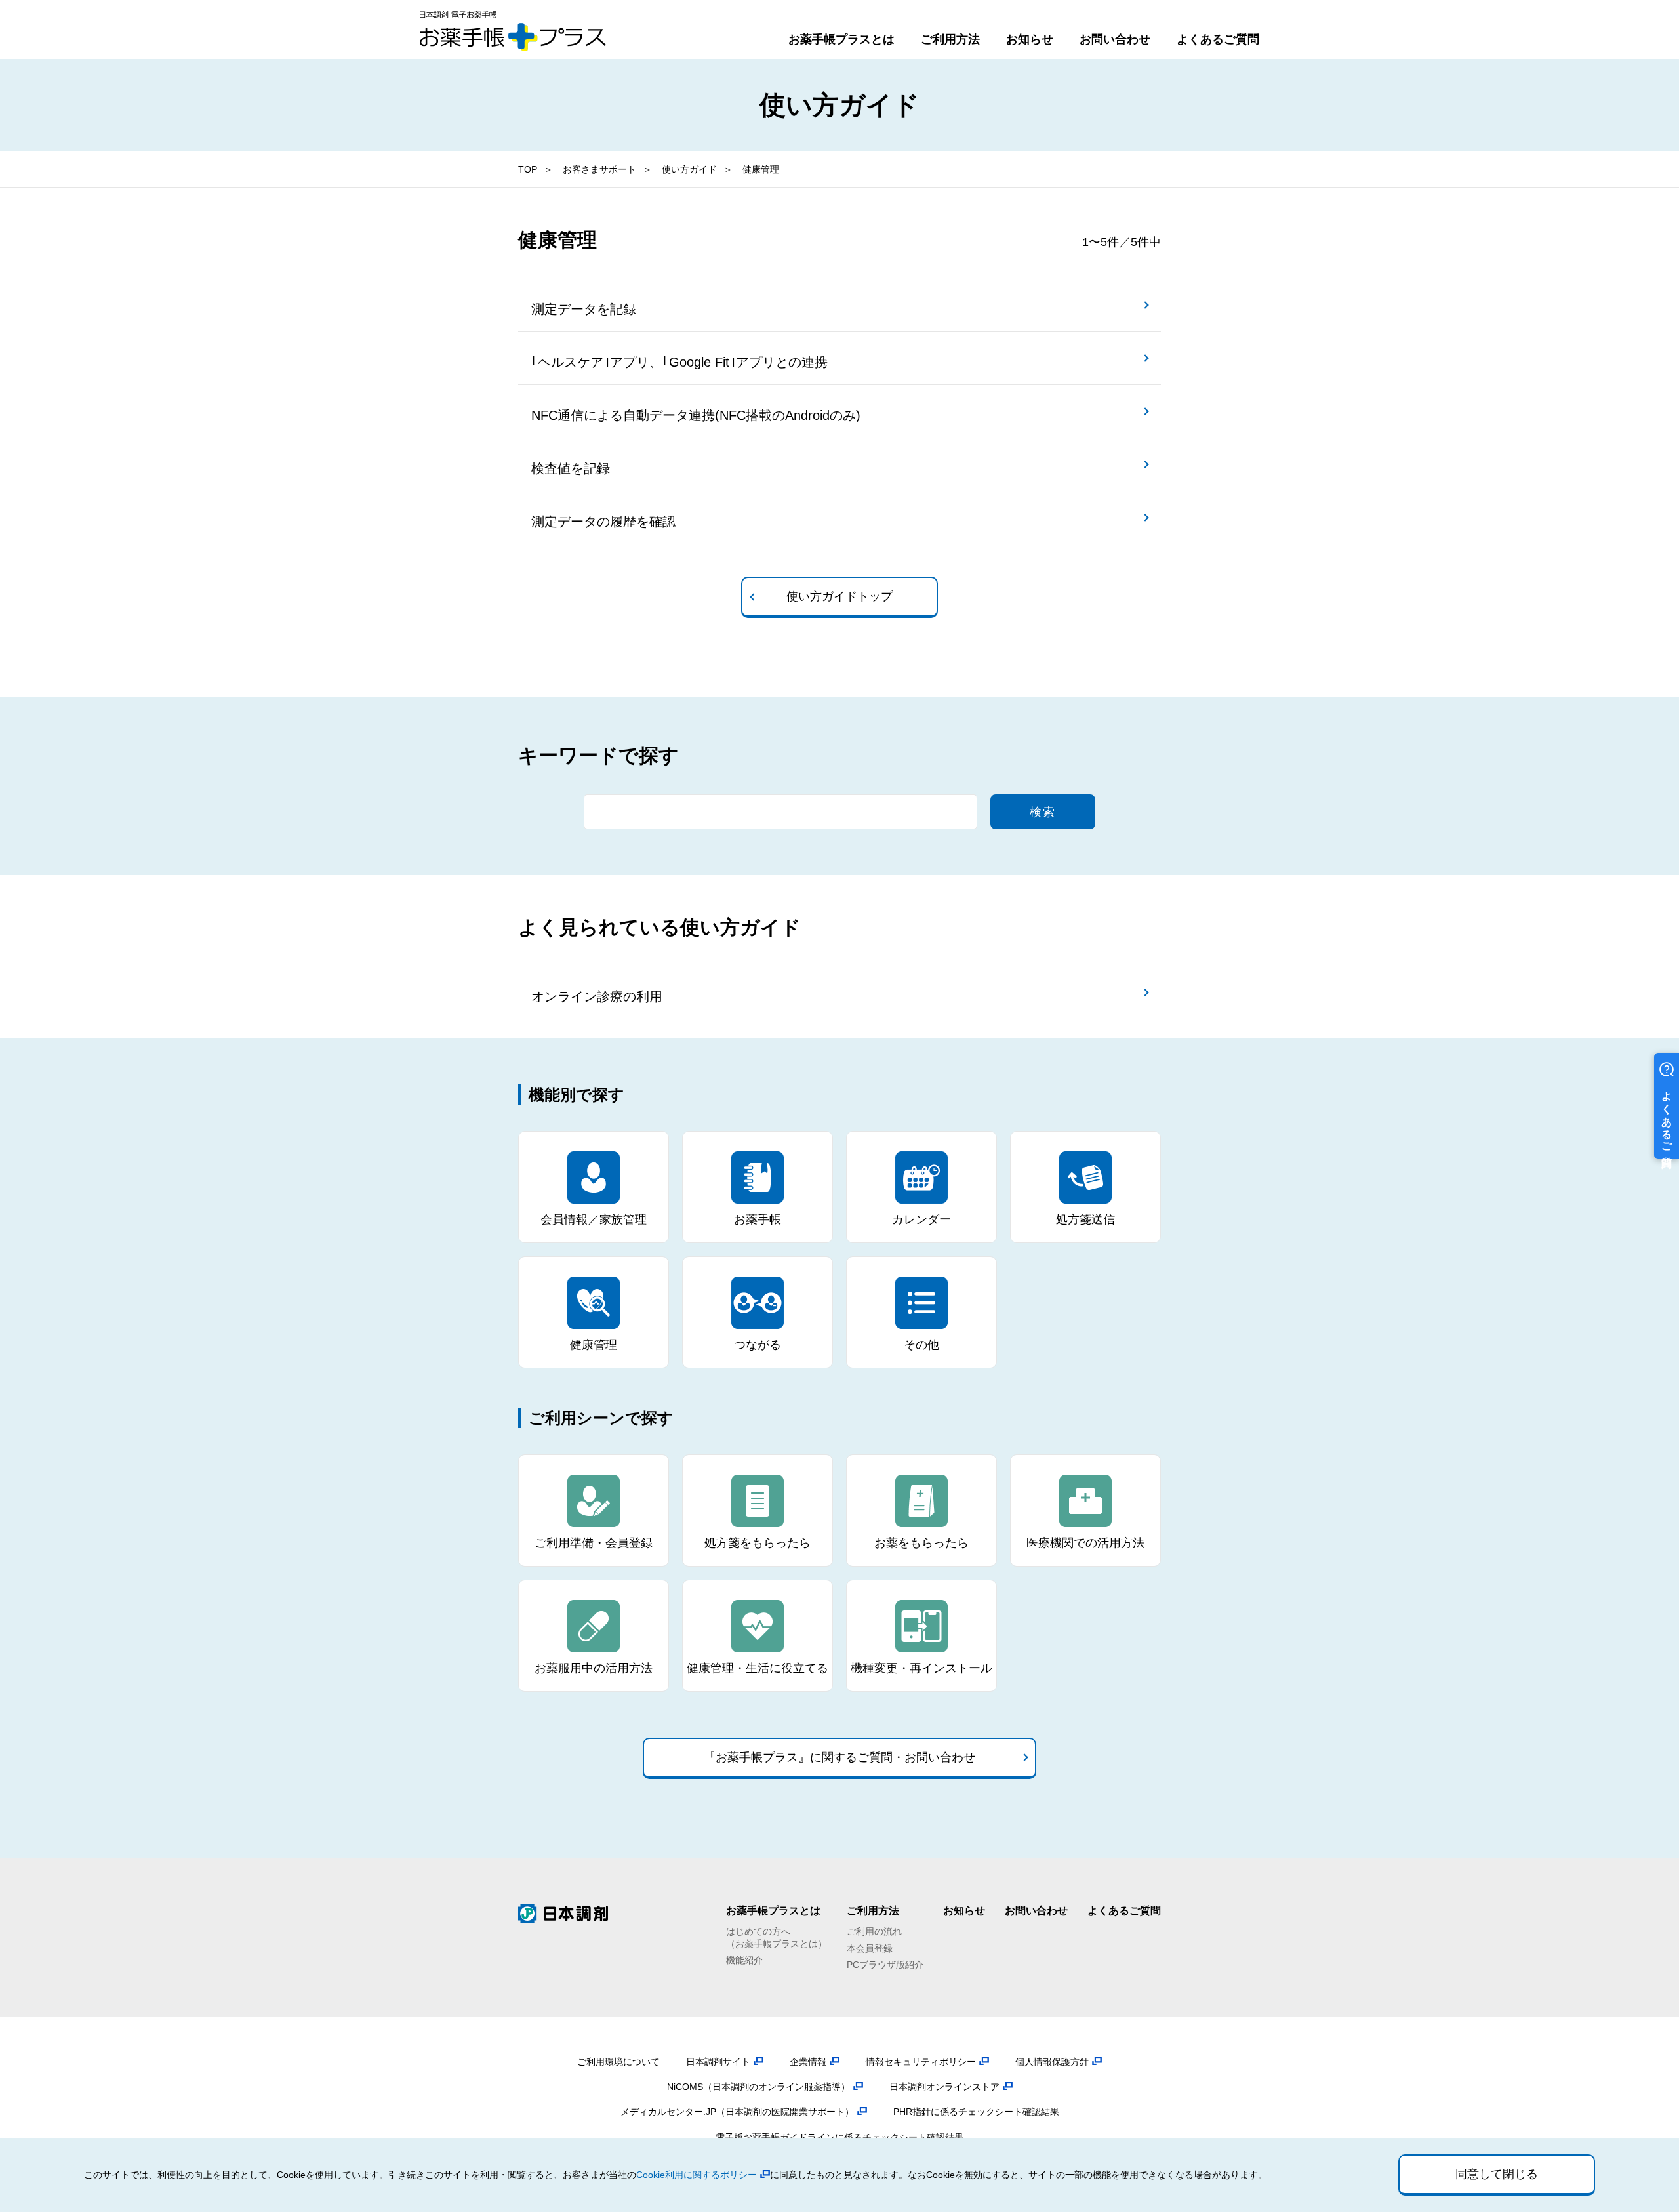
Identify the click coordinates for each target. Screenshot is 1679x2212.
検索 (1043, 812)
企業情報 (808, 2062)
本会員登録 (870, 1948)
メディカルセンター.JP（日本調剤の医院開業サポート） (737, 2112)
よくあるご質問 (1218, 39)
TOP (528, 169)
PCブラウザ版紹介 (885, 1965)
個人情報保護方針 (1052, 2062)
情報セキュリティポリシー (921, 2062)
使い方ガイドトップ (839, 596)
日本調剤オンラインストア (944, 2087)
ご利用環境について (618, 2062)
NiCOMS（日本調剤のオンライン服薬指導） (759, 2087)
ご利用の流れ (874, 1931)
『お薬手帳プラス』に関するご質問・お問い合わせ (839, 1757)
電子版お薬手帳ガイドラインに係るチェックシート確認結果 (839, 2137)
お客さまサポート (599, 169)
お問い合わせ (1115, 39)
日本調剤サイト (718, 2062)
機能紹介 (744, 1960)
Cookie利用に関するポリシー (697, 2175)
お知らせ (1030, 39)
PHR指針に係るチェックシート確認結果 (976, 2112)
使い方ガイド (689, 169)
